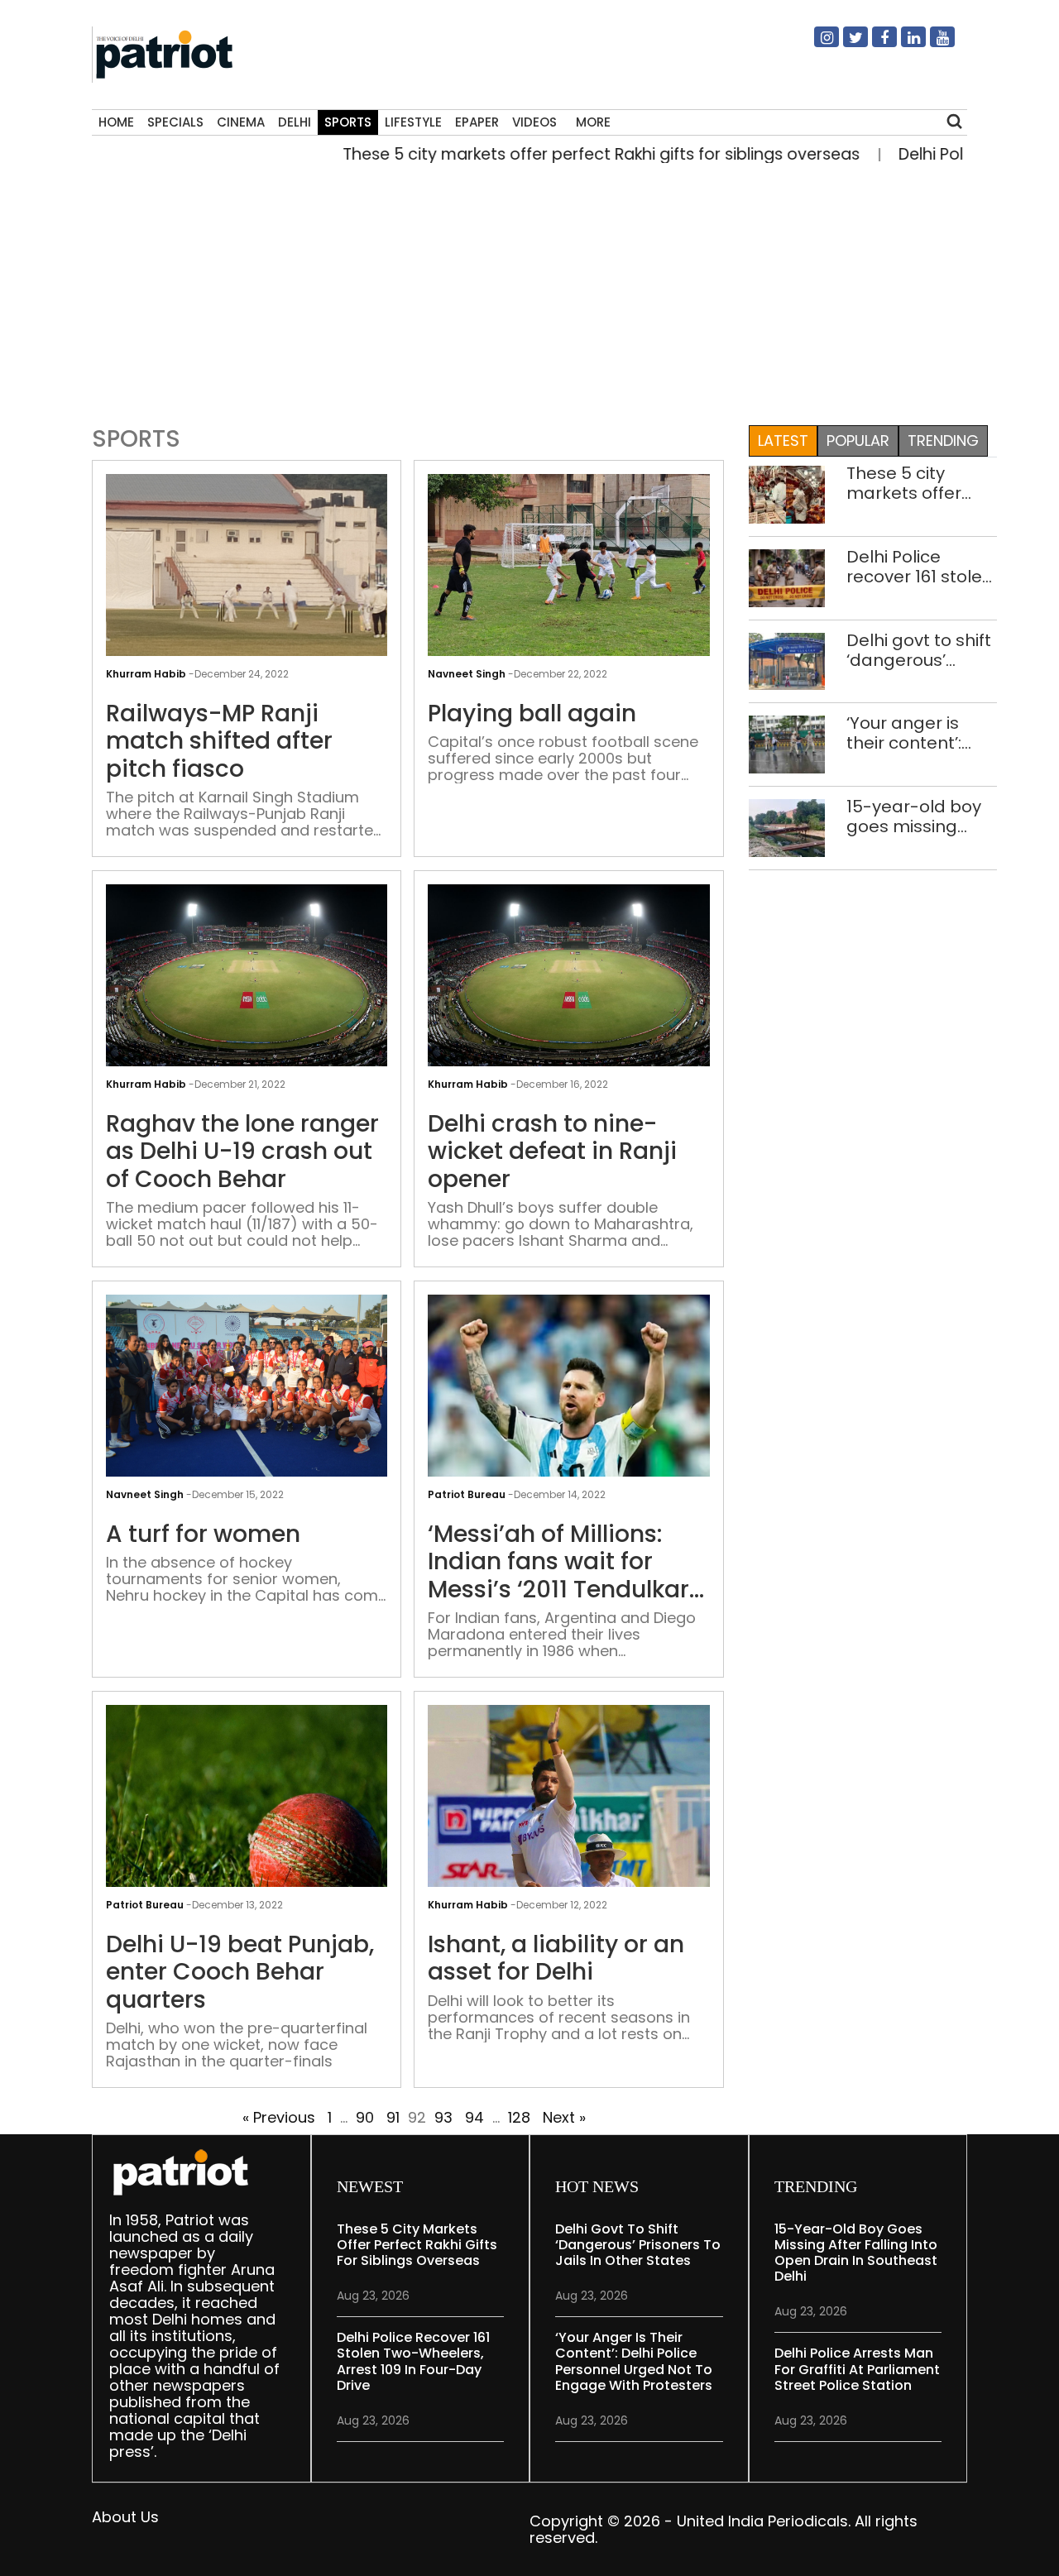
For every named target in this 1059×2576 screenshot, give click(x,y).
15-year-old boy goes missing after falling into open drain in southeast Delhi (914, 816)
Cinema (241, 122)
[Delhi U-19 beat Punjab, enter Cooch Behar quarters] (247, 1809)
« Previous (279, 2117)
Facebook (875, 44)
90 (365, 2117)
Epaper (477, 122)
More (593, 122)
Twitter (846, 44)
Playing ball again (532, 714)
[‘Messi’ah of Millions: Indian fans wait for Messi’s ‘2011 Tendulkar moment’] (568, 1398)
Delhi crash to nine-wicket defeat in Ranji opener (552, 1152)
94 (474, 2117)
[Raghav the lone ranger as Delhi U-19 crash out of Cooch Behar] (247, 988)
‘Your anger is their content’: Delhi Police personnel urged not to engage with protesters (916, 733)
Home (116, 122)
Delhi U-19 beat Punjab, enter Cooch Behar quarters (240, 1973)
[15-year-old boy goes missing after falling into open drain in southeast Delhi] (787, 827)
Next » (564, 2117)
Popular (858, 441)
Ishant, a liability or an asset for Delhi (556, 1958)
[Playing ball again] (568, 578)
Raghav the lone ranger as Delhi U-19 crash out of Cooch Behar (242, 1152)
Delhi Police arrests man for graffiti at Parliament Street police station (857, 2369)
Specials (175, 122)
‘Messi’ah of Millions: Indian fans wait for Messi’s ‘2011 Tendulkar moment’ (558, 1562)
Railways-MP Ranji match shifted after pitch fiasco (219, 742)
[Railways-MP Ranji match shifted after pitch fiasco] (247, 578)
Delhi (295, 122)
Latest (783, 441)
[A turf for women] (247, 1387)
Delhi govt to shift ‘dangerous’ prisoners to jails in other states (919, 650)
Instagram (817, 44)
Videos (534, 122)
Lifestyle (413, 122)
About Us (125, 2517)
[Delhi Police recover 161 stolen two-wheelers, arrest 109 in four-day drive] (787, 577)
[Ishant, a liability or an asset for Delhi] (568, 1809)
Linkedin (903, 44)
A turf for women (203, 1535)
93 (443, 2117)
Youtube (932, 44)
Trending (943, 441)
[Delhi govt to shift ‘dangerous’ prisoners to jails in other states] (787, 660)
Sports (348, 122)
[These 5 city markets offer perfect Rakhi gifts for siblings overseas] (787, 493)
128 (519, 2117)
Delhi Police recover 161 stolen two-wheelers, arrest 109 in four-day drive (920, 567)
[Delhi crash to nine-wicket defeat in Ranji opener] (568, 988)
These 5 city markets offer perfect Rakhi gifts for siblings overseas (549, 154)
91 (393, 2117)
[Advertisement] (523, 290)
